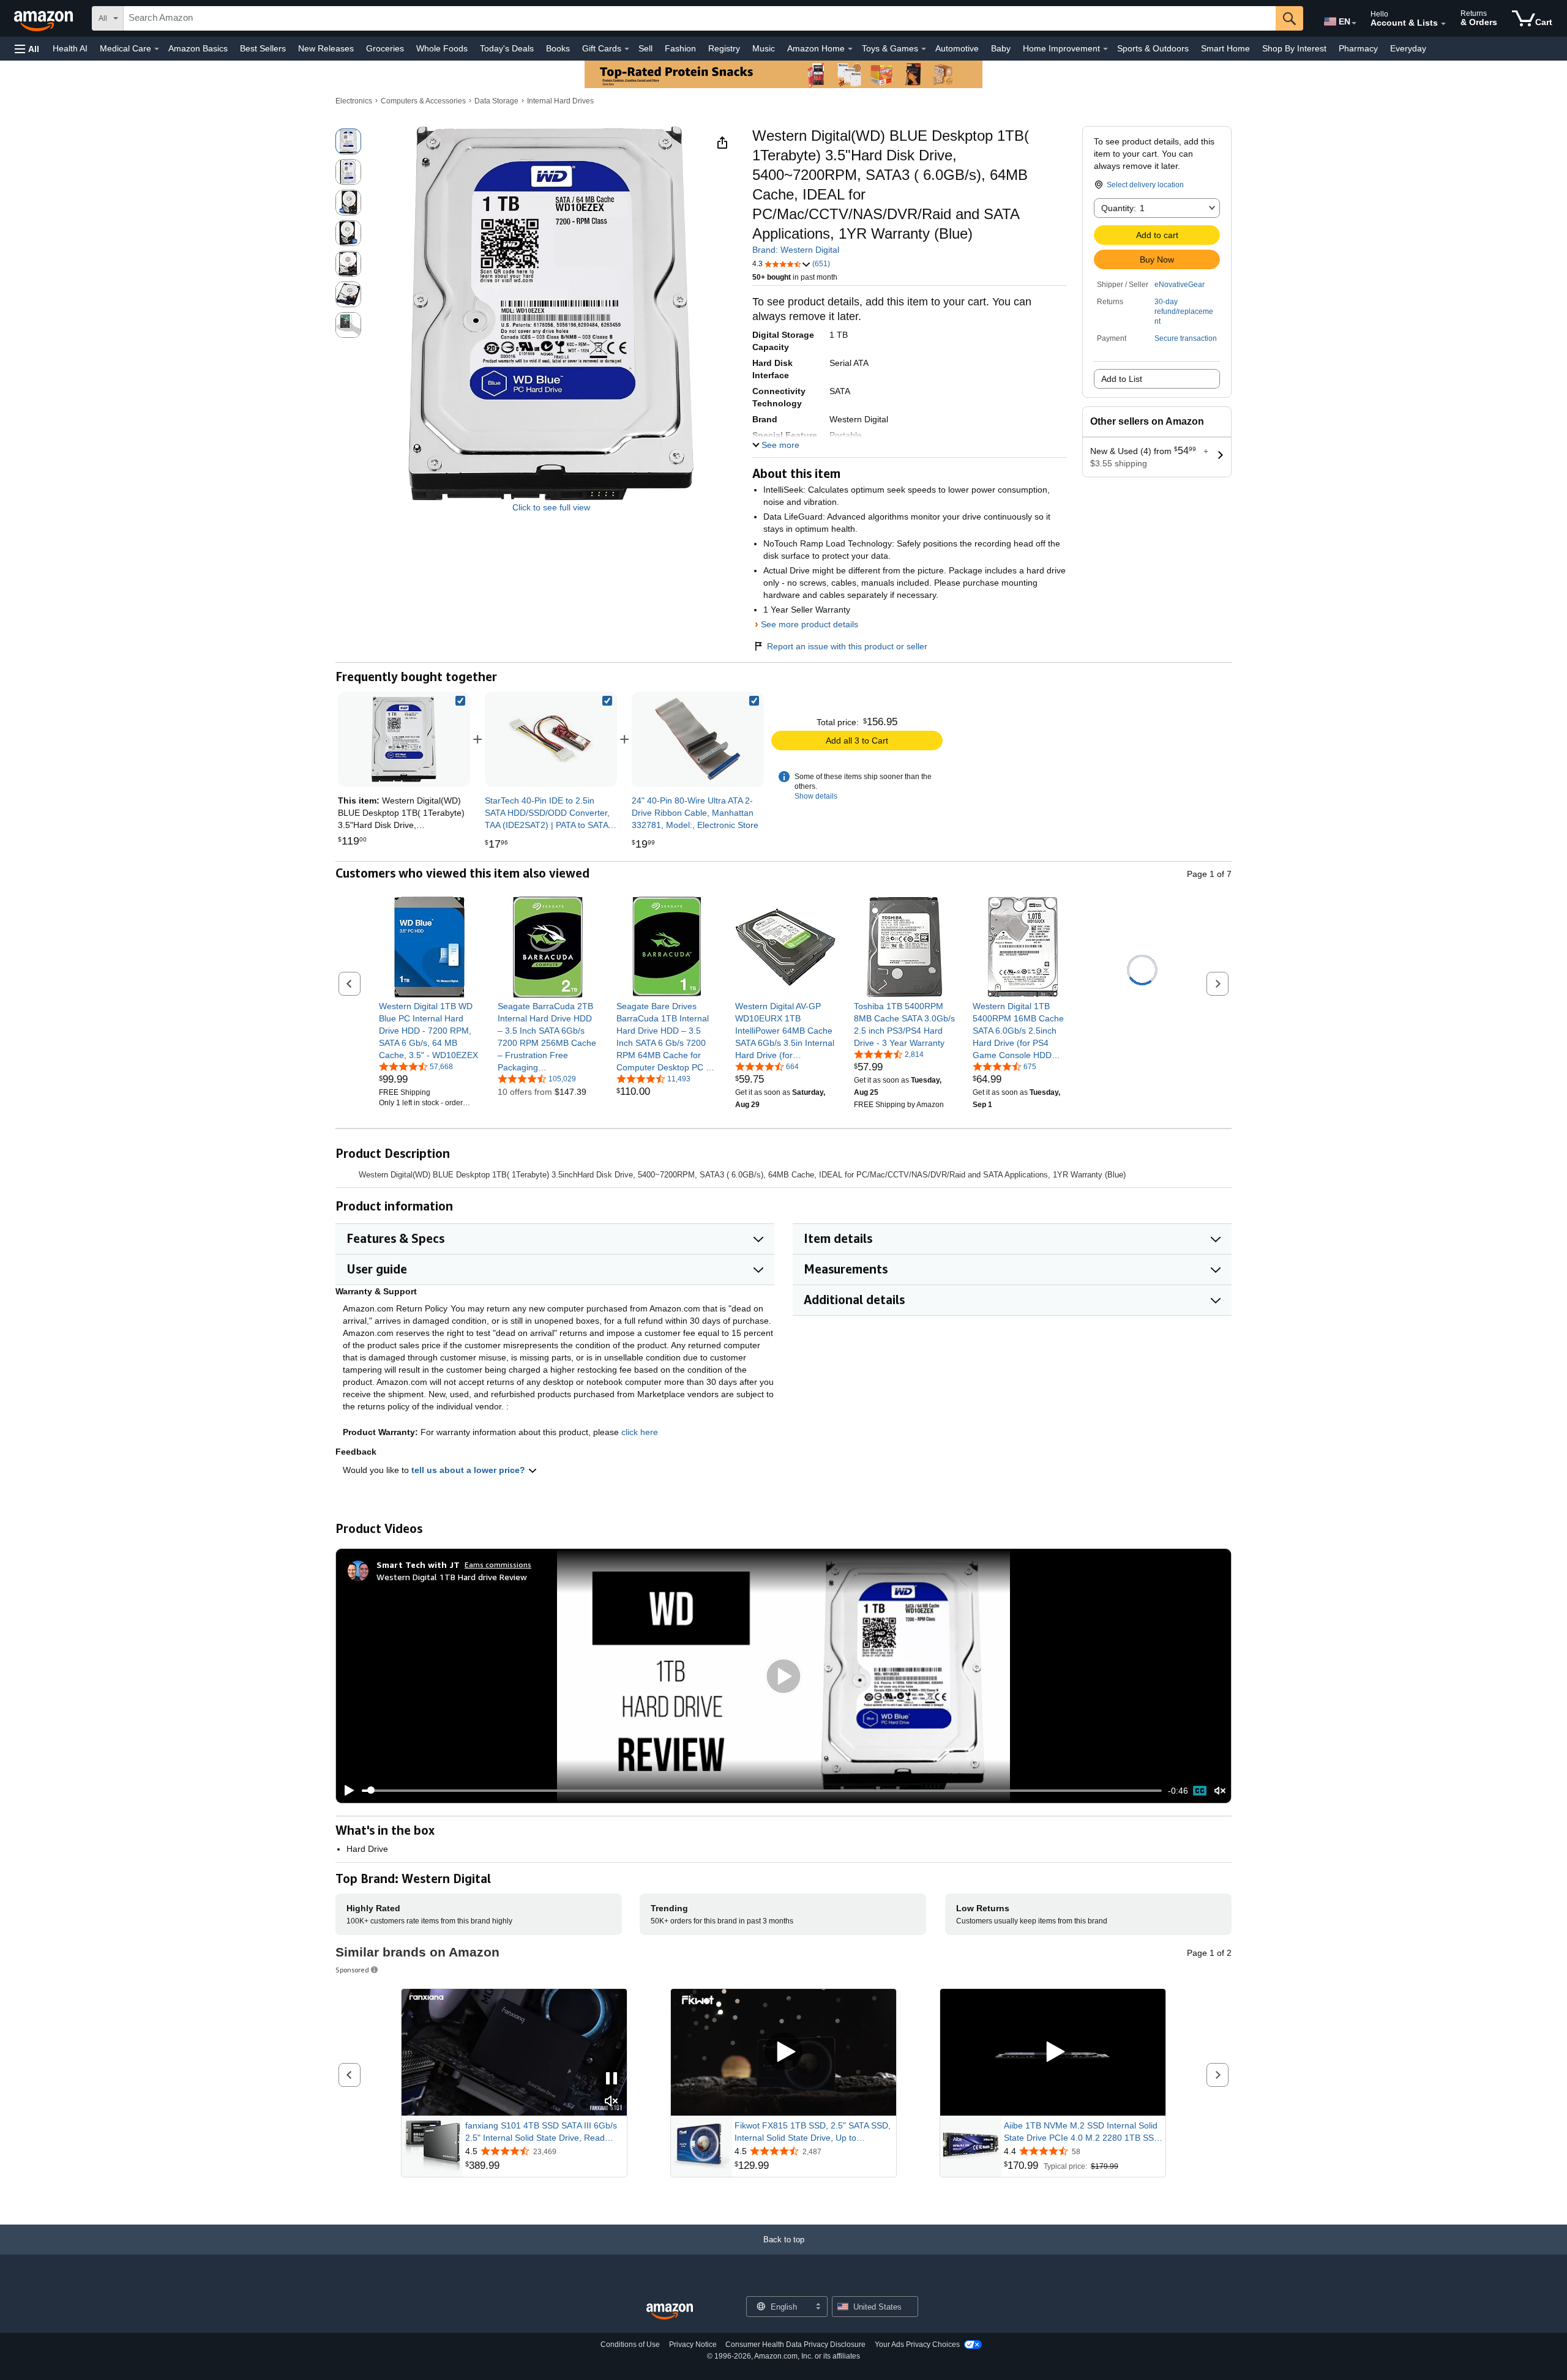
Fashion (680, 48)
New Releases (326, 48)
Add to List (1122, 379)
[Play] (346, 1791)
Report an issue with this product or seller (847, 646)
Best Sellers (263, 48)
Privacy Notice (693, 2345)
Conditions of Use (630, 2345)
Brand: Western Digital (796, 250)
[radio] (348, 141)
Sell (645, 48)
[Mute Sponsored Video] (611, 2102)
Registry (724, 48)
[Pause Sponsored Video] (611, 2079)
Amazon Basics (198, 48)
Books (558, 48)
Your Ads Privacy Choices (917, 2345)
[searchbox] (700, 18)
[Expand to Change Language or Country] (1354, 23)
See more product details (810, 624)
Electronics (354, 101)
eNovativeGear (1180, 285)
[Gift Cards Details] (627, 49)
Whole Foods (442, 48)
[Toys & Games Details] (924, 49)
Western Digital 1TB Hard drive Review (452, 1577)
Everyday (1408, 48)
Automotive (957, 48)
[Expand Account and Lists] (1443, 24)
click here (640, 1432)
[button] (27, 49)
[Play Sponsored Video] (783, 2052)
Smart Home (1225, 48)
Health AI (70, 48)
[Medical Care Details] (157, 49)
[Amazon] (45, 18)
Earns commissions (498, 1565)
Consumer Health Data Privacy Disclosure (795, 2345)
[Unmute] (1220, 1790)
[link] (551, 739)
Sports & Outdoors (1153, 48)
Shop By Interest (1294, 48)
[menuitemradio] (1200, 1791)
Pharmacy (1358, 48)
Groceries (385, 48)
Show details (816, 796)
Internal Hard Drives (560, 101)
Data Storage (496, 101)
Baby (1001, 48)
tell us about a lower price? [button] (469, 1470)
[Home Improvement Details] (1105, 49)
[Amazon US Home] (670, 2312)
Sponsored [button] (352, 1970)
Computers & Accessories (423, 101)
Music (764, 48)
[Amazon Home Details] (850, 49)
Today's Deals (507, 48)
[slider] (762, 1791)
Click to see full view (551, 507)
